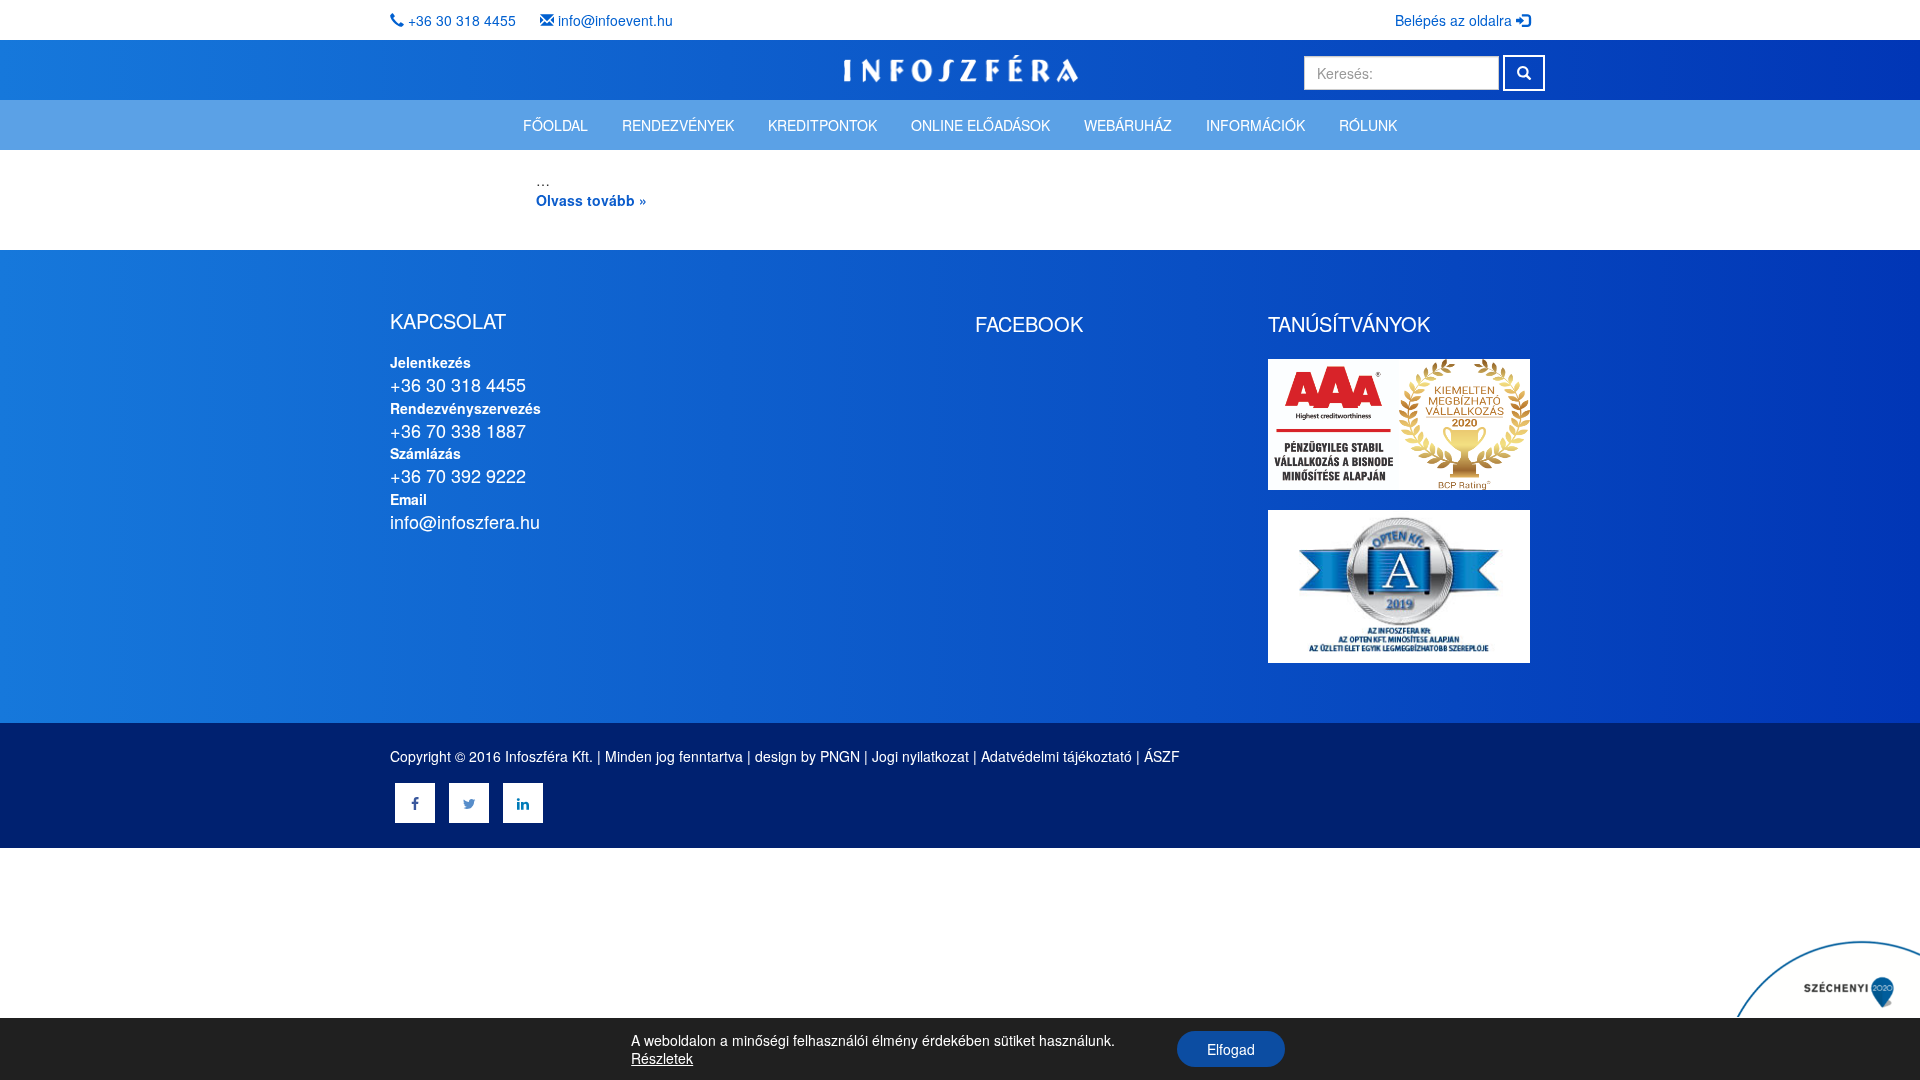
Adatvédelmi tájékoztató (1056, 756)
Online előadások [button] (980, 125)
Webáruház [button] (1128, 125)
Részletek (662, 1058)
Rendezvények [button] (678, 125)
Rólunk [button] (1368, 125)
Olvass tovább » (591, 200)
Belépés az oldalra (1455, 20)
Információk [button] (1255, 125)
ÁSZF (1162, 756)
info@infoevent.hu (615, 20)
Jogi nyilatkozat (920, 756)
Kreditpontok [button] (822, 125)
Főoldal (555, 125)
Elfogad (1231, 1049)
